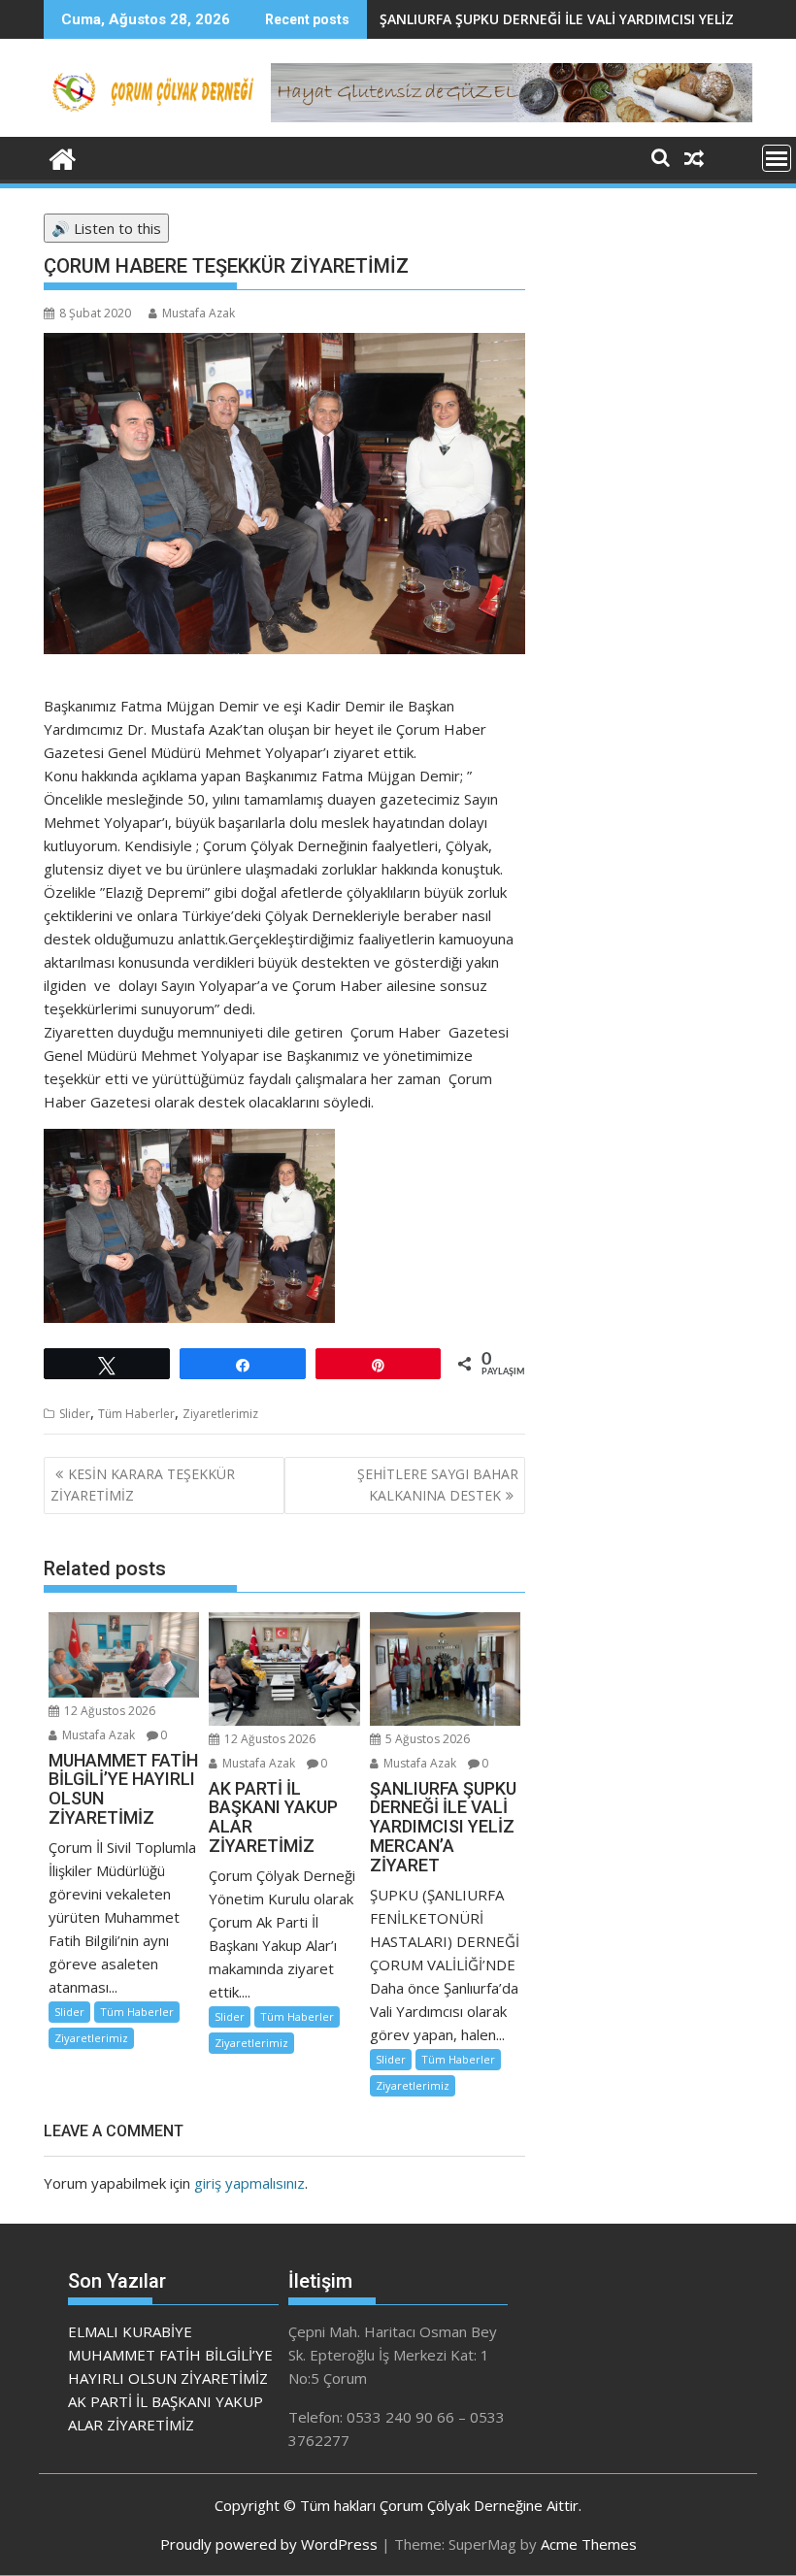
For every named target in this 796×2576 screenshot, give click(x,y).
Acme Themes (589, 2544)
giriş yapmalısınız (249, 2183)
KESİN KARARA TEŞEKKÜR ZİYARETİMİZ (143, 1485)
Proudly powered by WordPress (269, 2544)
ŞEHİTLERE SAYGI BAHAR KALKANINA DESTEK (438, 1485)
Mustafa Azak (199, 313)
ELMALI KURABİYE (130, 2331)
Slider (75, 1414)
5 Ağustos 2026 (426, 1739)
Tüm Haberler (136, 1414)
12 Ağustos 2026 (108, 1711)
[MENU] (777, 158)
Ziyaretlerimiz (220, 1414)
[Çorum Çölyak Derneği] (63, 157)
